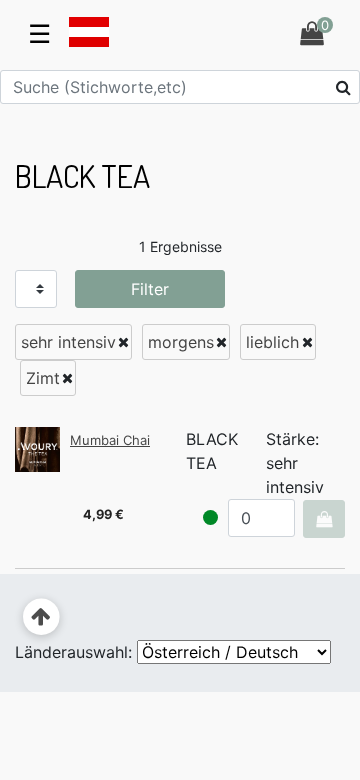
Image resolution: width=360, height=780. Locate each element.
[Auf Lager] (210, 517)
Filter (150, 289)
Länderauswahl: (73, 652)
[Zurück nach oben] (41, 617)
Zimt (43, 378)
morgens (181, 342)
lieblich (272, 342)
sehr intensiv (68, 342)
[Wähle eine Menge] (323, 519)
